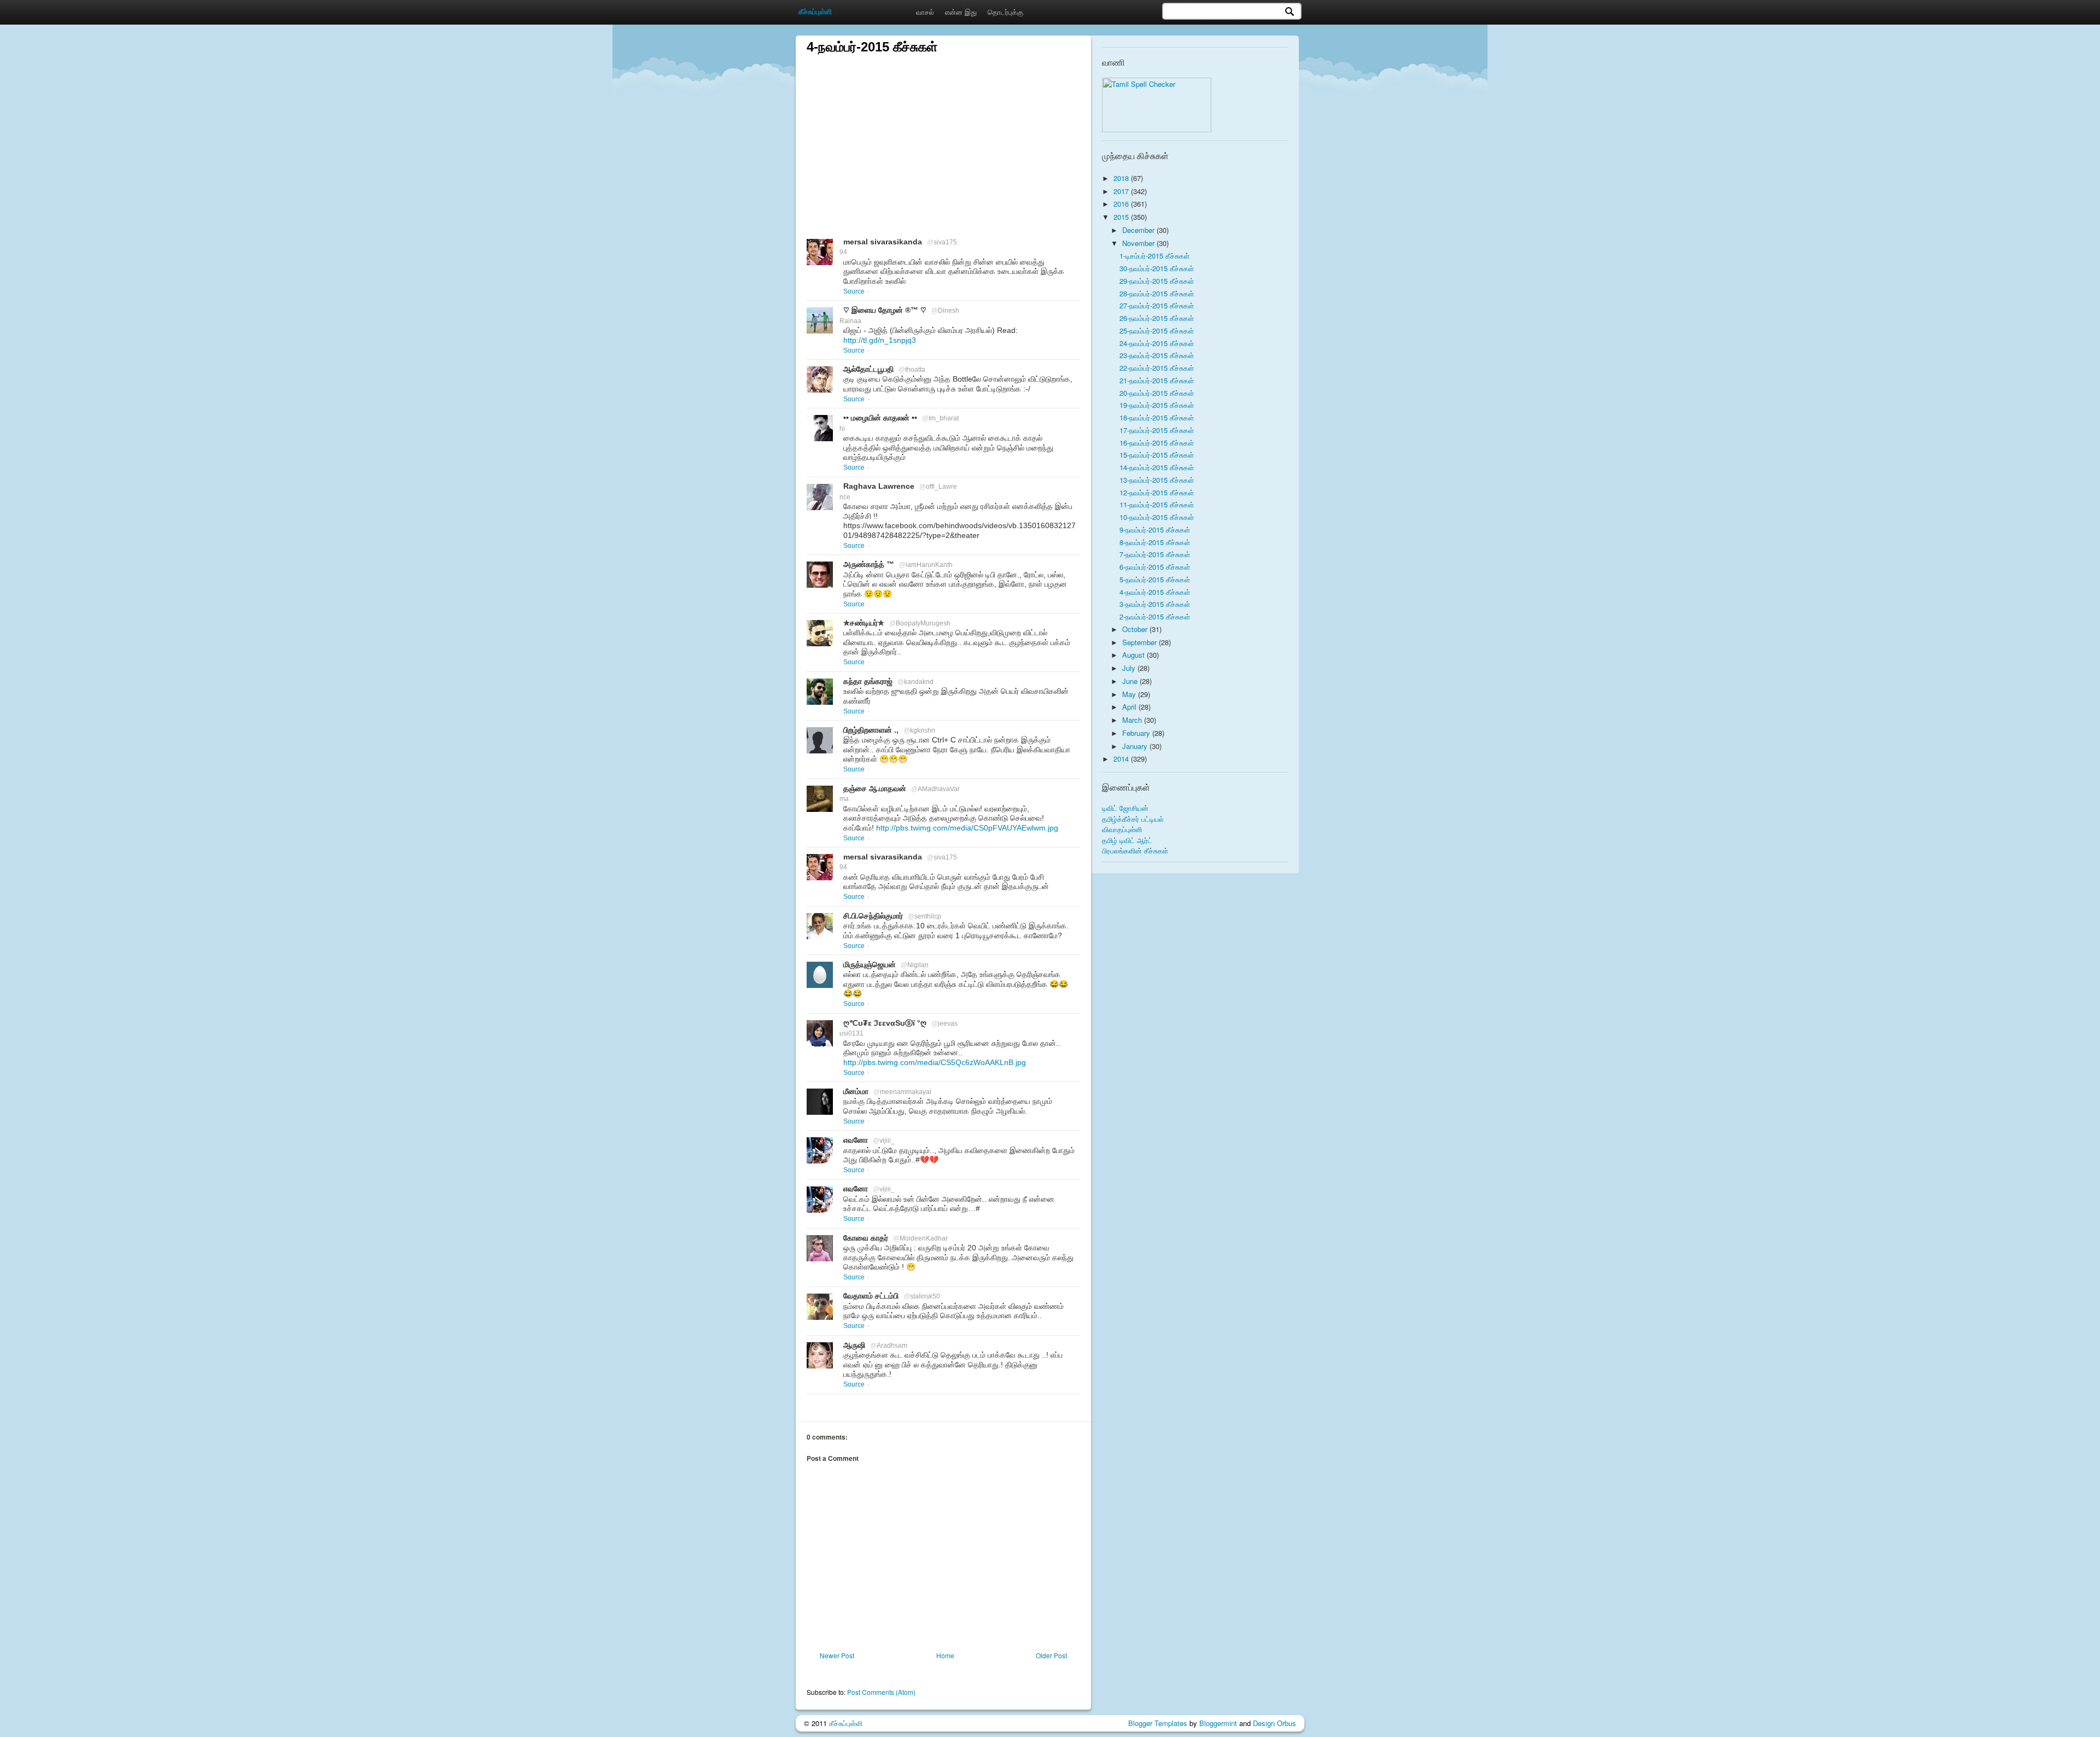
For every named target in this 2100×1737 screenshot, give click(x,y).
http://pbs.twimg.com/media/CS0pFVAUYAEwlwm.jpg (967, 828)
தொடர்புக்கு (1005, 12)
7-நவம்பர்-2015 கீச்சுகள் (1155, 554)
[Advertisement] (943, 132)
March (1133, 720)
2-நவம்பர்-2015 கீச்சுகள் (1155, 616)
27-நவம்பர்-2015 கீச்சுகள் (1157, 305)
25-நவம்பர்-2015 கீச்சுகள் (1157, 331)
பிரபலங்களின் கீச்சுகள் (1135, 850)
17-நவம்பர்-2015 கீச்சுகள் (1157, 430)
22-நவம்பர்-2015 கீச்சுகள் (1157, 368)
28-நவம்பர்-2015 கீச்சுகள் (1157, 293)
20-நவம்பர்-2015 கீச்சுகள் (1157, 393)
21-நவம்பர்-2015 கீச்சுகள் (1157, 380)
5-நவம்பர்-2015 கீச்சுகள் (1155, 579)
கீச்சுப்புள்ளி (846, 1723)
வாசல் (925, 12)
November (1139, 243)
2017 (1122, 191)
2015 (1122, 217)
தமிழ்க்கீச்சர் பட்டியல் (1133, 819)
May (1130, 694)
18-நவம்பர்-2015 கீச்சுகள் (1157, 417)
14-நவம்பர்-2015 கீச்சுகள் (1157, 467)
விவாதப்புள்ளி (1122, 829)
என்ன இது (961, 12)
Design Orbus (1274, 1723)
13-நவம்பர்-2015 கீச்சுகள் (1157, 480)
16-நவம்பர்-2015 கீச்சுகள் (1157, 443)
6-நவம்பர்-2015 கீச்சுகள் (1155, 567)
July (1130, 668)
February (1137, 733)
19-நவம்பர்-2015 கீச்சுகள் (1157, 405)
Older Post (1051, 1655)
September (1141, 642)
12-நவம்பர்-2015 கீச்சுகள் (1157, 492)
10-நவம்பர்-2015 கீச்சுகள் (1157, 517)
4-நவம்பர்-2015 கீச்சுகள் (1155, 592)
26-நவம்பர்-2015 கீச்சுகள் (1157, 318)
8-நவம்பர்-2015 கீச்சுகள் (1155, 542)
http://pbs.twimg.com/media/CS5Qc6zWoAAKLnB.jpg (935, 1062)
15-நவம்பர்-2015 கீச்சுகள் (1157, 455)
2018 (1122, 178)
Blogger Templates (1158, 1723)
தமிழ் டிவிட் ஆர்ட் (1127, 840)
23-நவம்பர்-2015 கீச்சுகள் (1157, 355)
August (1134, 655)
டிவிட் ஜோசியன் (1125, 808)
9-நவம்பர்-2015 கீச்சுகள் (1155, 530)
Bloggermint (1218, 1723)
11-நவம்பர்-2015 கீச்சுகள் (1157, 504)
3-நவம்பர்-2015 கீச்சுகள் (1155, 604)
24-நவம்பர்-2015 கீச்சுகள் (1157, 343)
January (1136, 746)
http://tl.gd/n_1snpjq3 (880, 340)
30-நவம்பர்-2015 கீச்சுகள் (1157, 268)
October (1136, 629)
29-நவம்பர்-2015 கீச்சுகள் (1157, 281)
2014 (1122, 759)
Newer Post (837, 1655)
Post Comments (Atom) (881, 1692)
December (1139, 230)
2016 (1122, 204)
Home (945, 1655)
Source (854, 291)
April (1130, 707)
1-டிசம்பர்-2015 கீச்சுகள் (1154, 256)
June (1131, 681)
